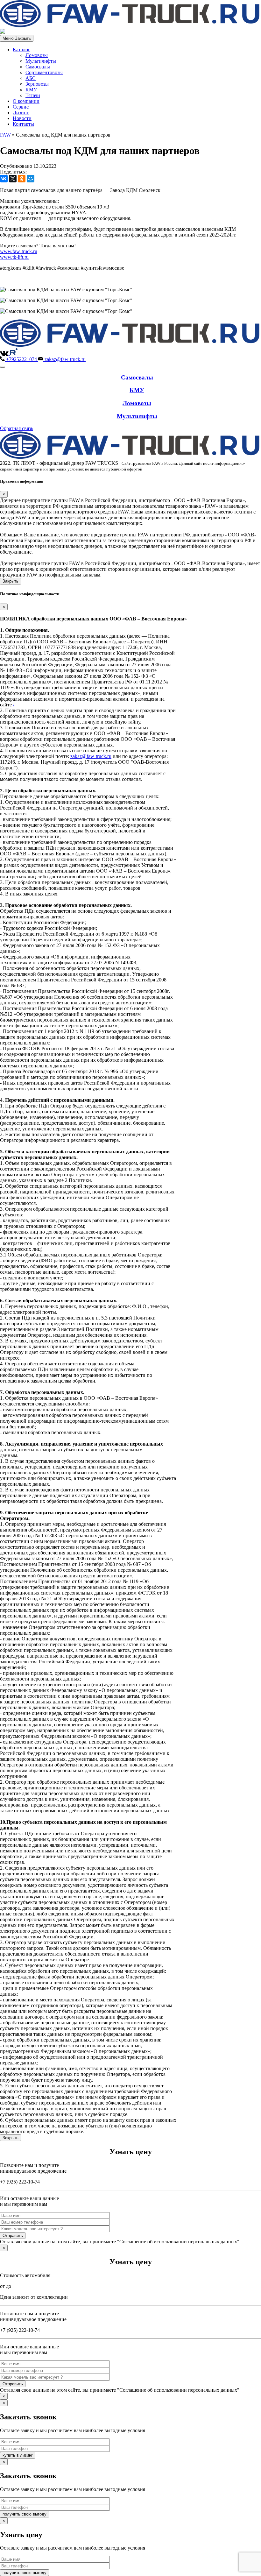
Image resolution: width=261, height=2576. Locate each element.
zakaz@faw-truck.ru (91, 756)
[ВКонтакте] (4, 179)
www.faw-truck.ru (19, 251)
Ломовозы (37, 55)
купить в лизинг (18, 2455)
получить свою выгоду (25, 2514)
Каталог (21, 50)
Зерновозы (37, 84)
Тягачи (33, 95)
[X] (13, 179)
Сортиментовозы (44, 72)
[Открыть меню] (3, 367)
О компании (26, 101)
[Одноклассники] (22, 179)
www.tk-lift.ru (14, 257)
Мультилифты (41, 61)
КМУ (31, 90)
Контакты (23, 124)
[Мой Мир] (31, 179)
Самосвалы (38, 67)
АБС (31, 78)
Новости (22, 118)
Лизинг (21, 113)
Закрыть (11, 581)
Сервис (21, 107)
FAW (5, 135)
